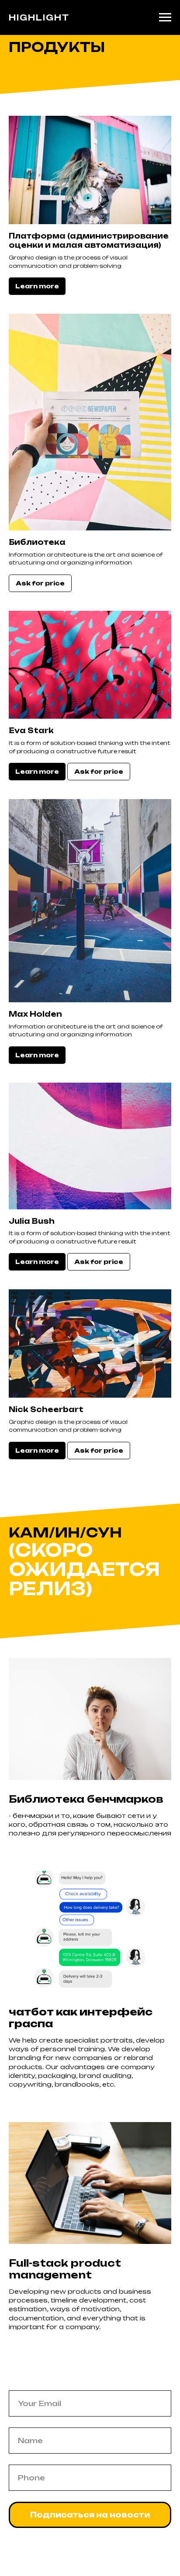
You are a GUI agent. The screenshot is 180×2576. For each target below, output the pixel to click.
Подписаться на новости (90, 2515)
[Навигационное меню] (165, 17)
